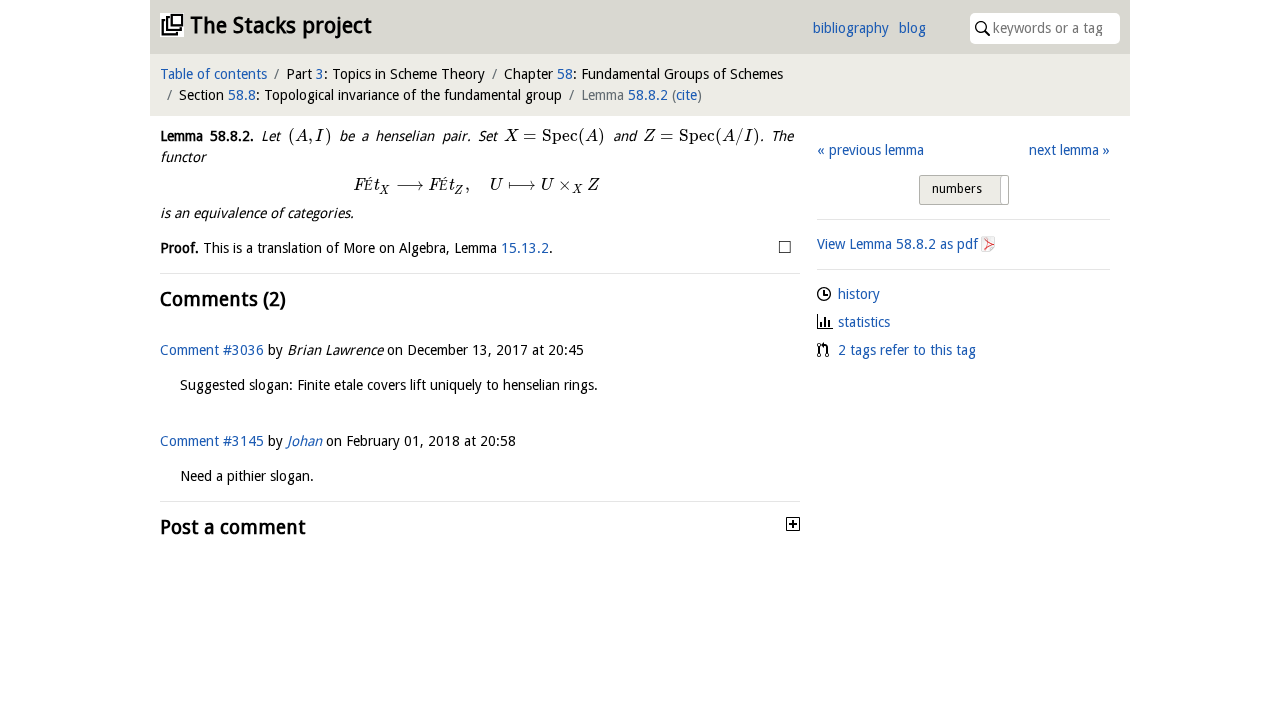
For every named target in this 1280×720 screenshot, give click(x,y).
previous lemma (876, 150)
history (859, 294)
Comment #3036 (212, 350)
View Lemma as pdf (897, 244)
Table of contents (213, 74)
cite (686, 95)
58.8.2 (648, 95)
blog (912, 28)
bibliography (851, 28)
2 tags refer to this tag (907, 350)
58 (565, 74)
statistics (864, 322)
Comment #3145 (212, 441)
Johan (304, 441)
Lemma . (207, 136)
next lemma (1064, 150)
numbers (957, 189)
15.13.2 (525, 248)
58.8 (242, 95)
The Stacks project (281, 25)
